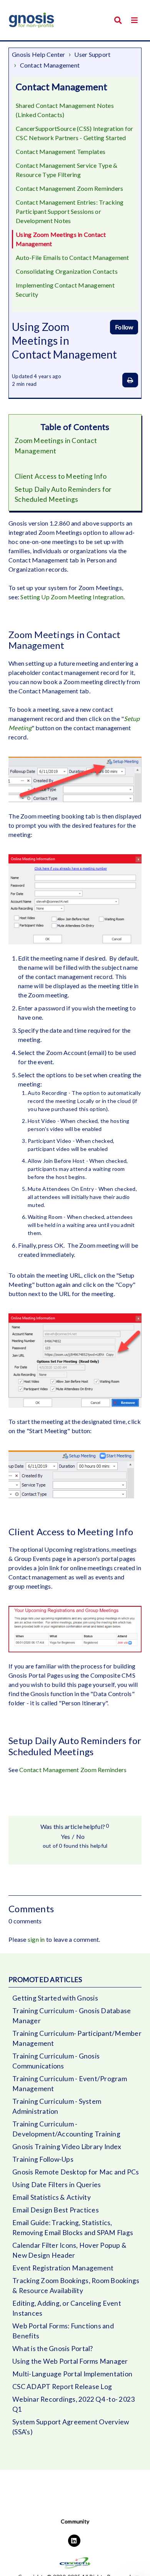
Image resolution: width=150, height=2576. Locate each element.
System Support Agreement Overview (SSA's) (71, 2427)
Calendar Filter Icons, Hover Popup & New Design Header (69, 2250)
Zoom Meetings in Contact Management (56, 446)
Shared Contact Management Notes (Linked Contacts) (65, 110)
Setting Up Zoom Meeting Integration (72, 597)
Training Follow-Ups (43, 2159)
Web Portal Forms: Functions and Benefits (63, 2331)
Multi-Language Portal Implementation (72, 2374)
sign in (36, 1939)
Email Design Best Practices (56, 2210)
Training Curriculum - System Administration (57, 2106)
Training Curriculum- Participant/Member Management (77, 2038)
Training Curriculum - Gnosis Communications (56, 2061)
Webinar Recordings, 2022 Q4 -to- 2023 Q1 (73, 2404)
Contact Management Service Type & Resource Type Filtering (67, 170)
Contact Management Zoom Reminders (69, 188)
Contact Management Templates (61, 151)
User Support (92, 54)
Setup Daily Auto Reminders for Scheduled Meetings (63, 494)
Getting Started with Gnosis (55, 1998)
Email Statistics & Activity (52, 2197)
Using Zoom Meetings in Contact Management (61, 239)
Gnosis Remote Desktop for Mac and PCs (76, 2172)
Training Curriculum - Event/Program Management (70, 2084)
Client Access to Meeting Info (61, 476)
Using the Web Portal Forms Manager (70, 2361)
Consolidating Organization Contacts (67, 271)
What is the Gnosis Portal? (53, 2349)
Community (75, 2521)
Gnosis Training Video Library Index (67, 2147)
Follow (124, 327)
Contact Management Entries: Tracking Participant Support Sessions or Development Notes (70, 211)
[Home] (32, 20)
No (80, 1836)
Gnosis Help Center (39, 54)
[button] (134, 20)
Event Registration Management (63, 2268)
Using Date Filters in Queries (57, 2185)
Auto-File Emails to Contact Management (72, 257)
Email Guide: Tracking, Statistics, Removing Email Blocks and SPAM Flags (73, 2228)
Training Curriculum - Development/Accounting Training (66, 2129)
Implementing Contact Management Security (65, 290)
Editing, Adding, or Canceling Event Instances (67, 2308)
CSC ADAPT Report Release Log (62, 2387)
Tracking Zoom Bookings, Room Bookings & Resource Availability (76, 2286)
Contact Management (50, 65)
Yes (65, 1836)
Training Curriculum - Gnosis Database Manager (72, 2016)
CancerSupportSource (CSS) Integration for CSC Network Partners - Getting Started (74, 133)
